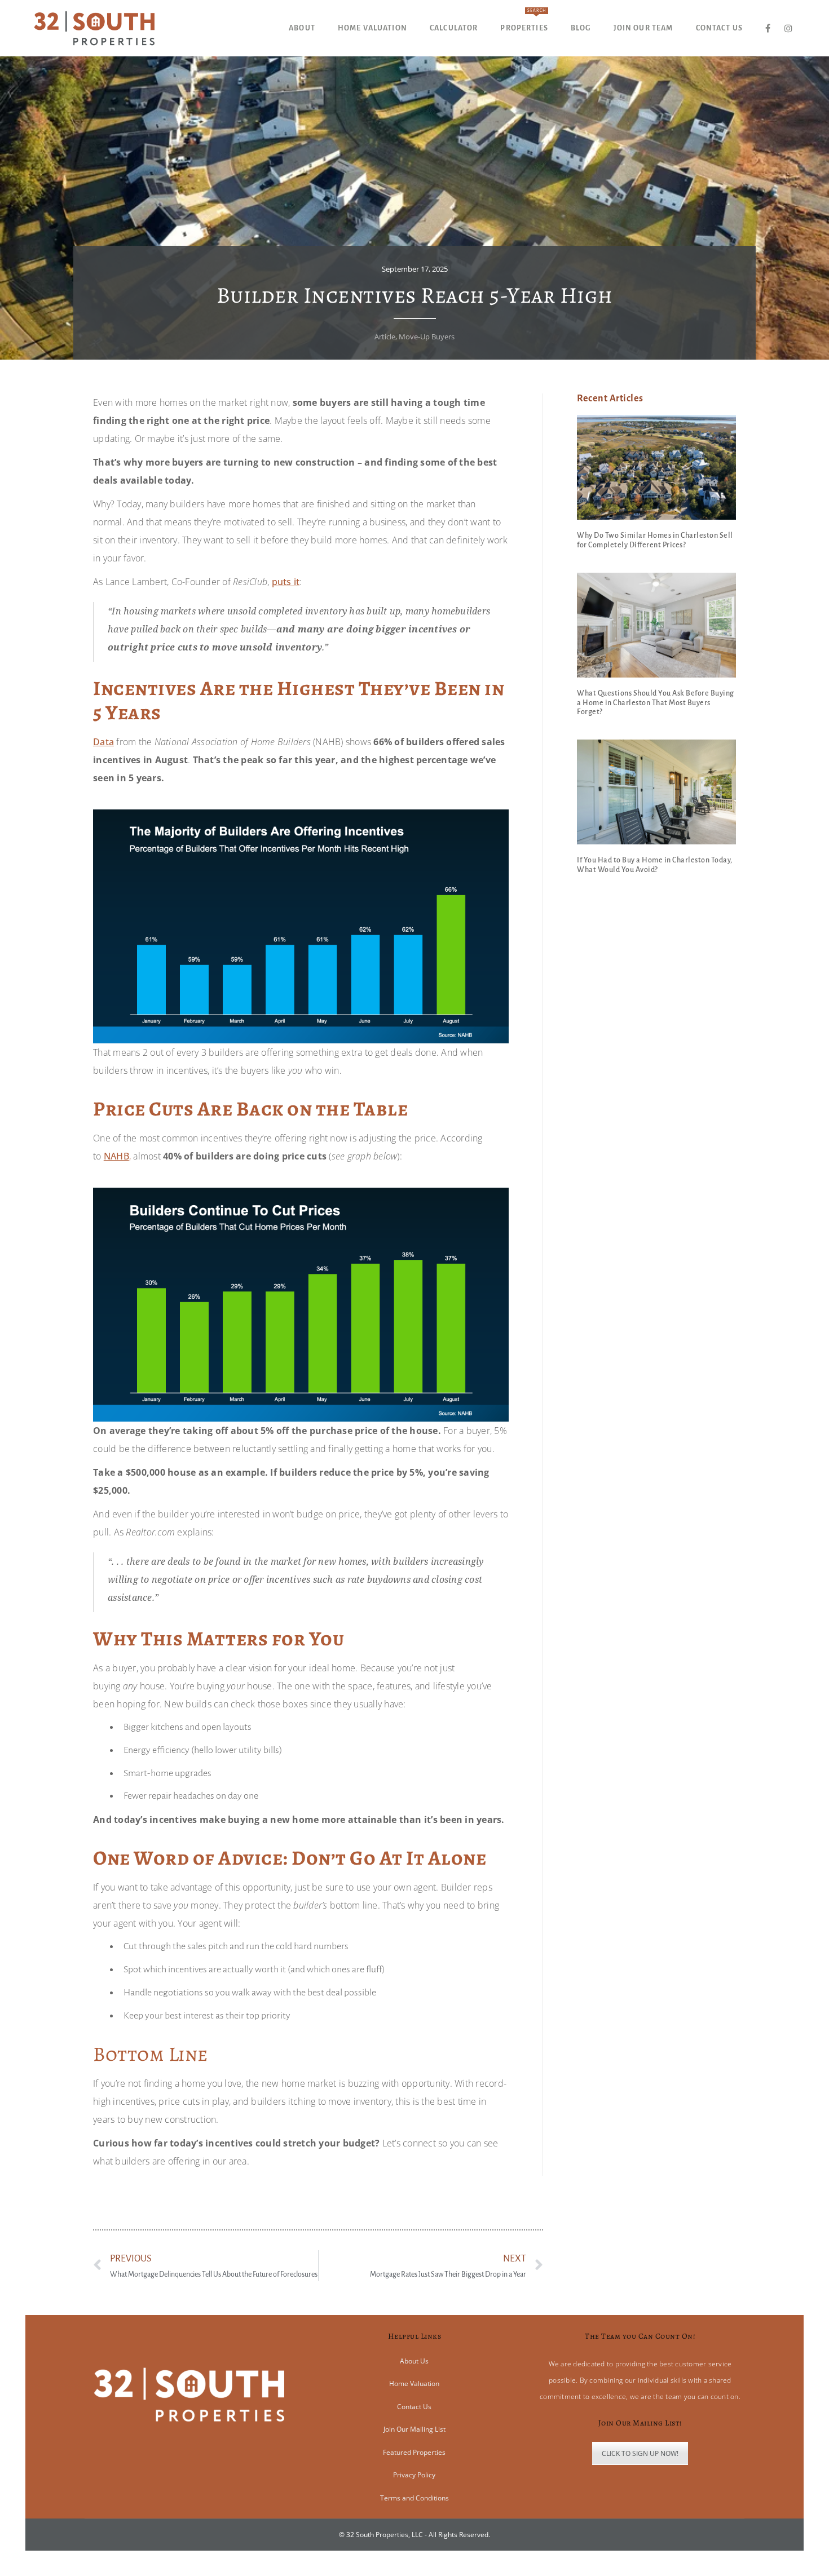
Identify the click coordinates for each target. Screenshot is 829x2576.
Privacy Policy (414, 2475)
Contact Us (414, 2407)
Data (103, 742)
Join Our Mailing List (414, 2429)
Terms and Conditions (414, 2498)
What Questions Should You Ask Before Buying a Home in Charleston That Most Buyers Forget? (656, 703)
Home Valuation (414, 2384)
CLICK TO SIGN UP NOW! (640, 2453)
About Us (414, 2361)
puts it (286, 582)
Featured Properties (414, 2452)
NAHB (116, 1156)
